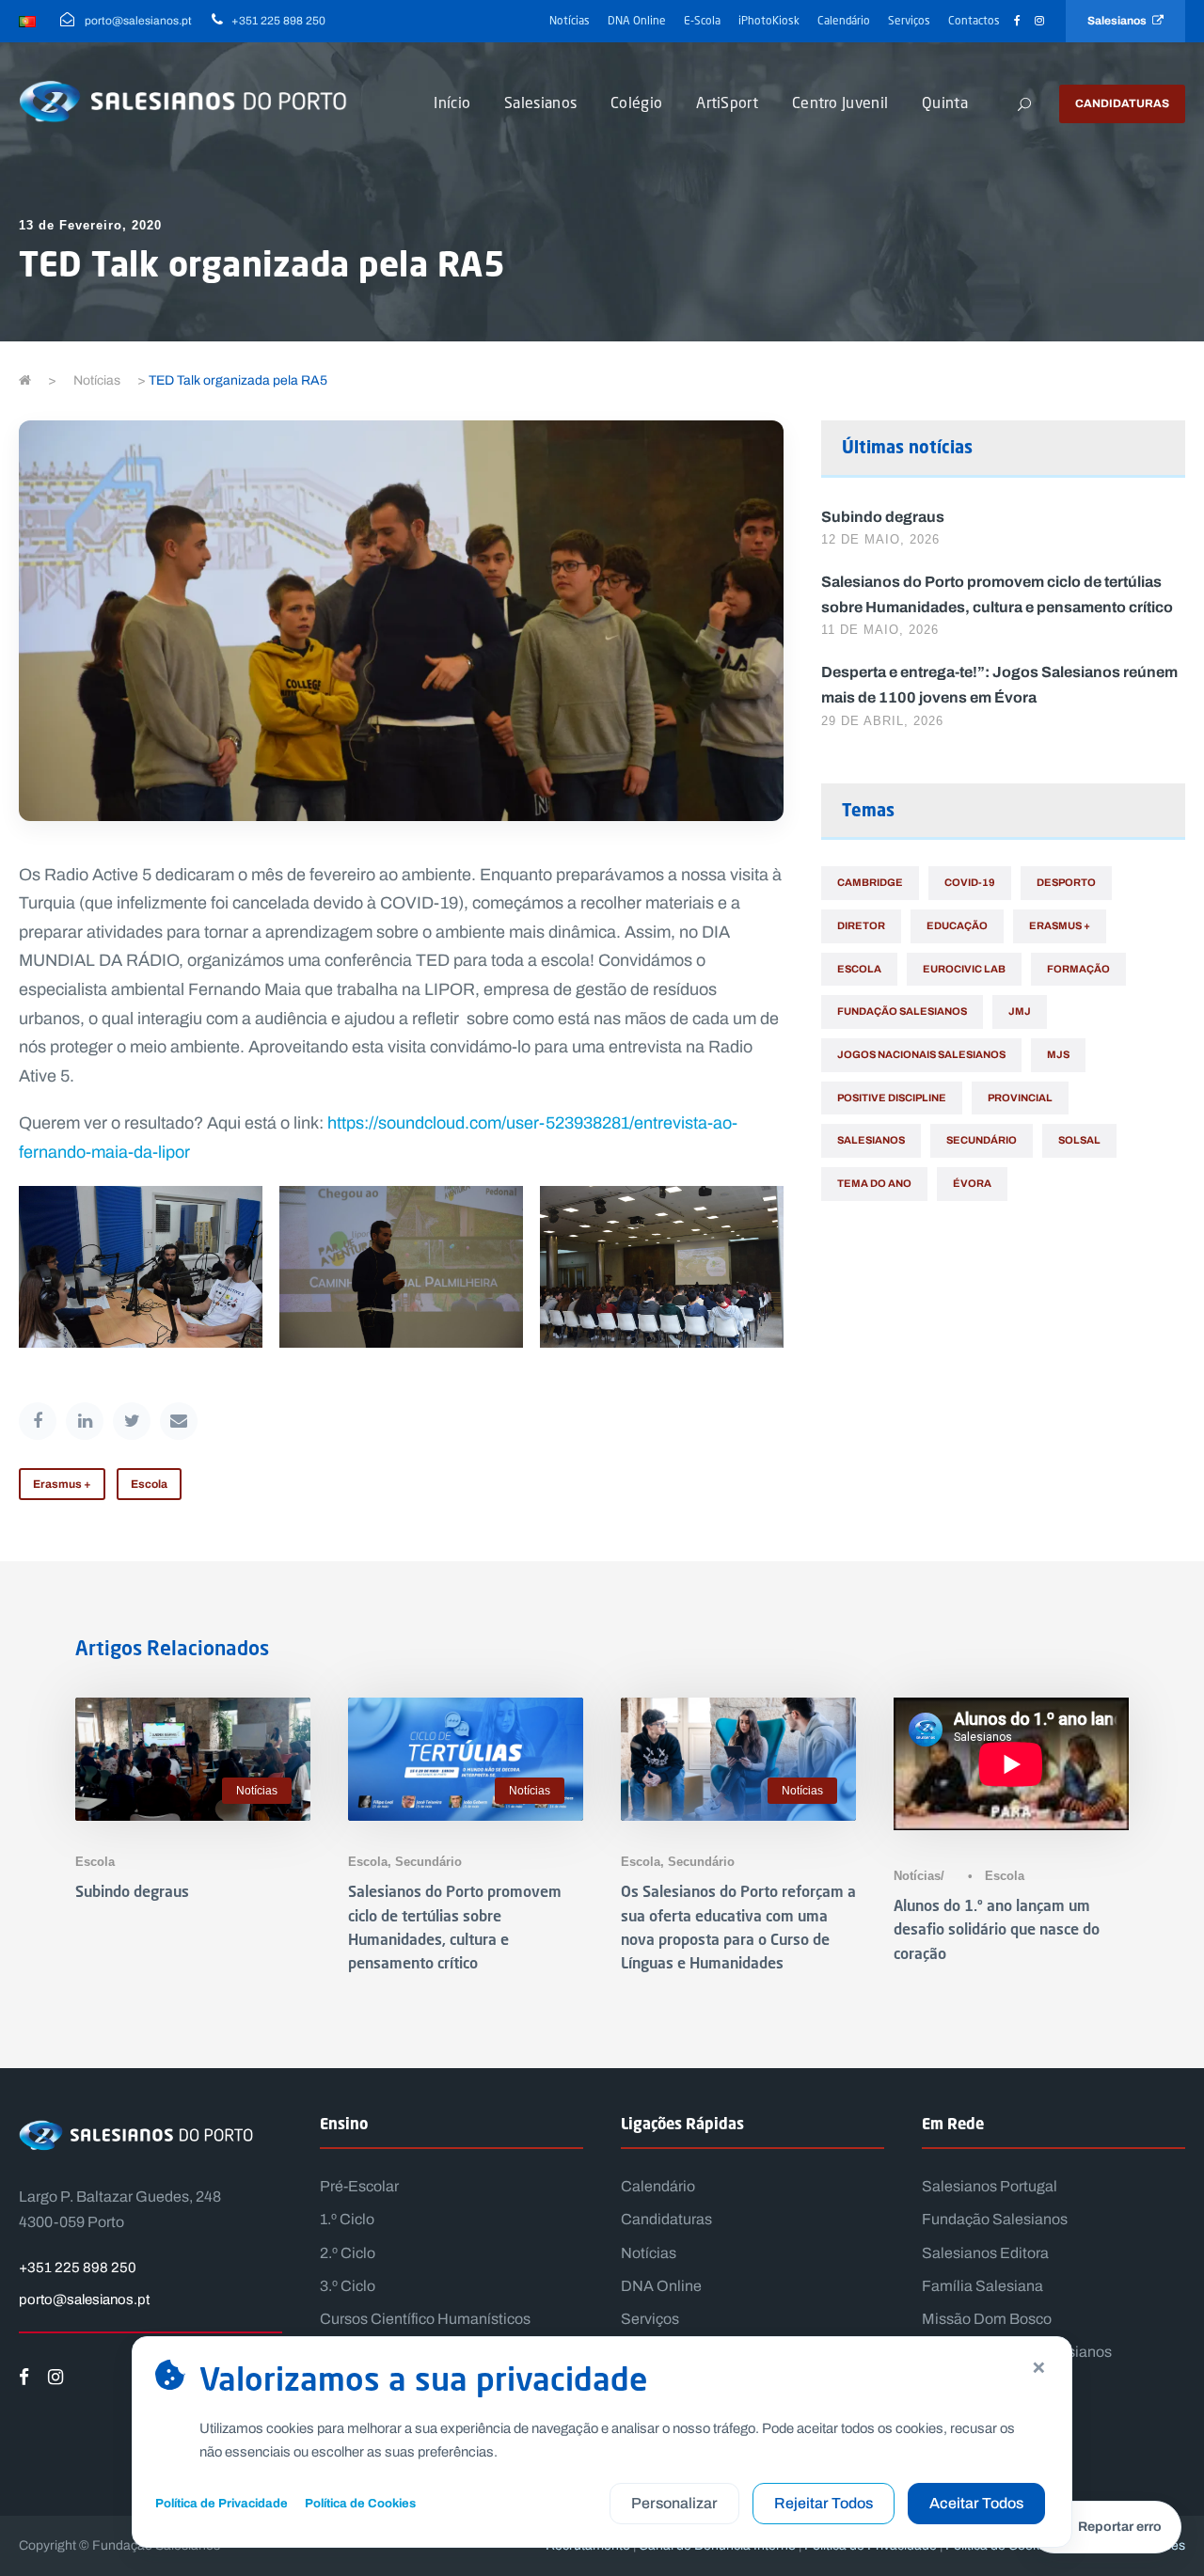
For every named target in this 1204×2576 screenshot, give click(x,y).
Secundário (982, 1140)
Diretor (861, 925)
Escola (149, 1484)
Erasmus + (62, 1484)
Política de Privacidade (222, 2503)
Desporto (1066, 882)
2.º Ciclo (348, 2253)
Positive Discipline (892, 1098)
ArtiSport (727, 102)
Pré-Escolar (359, 2186)
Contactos (974, 20)
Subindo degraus (883, 516)
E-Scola (702, 20)
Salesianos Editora (985, 2253)
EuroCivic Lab (964, 969)
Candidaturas (1122, 103)
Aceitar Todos (976, 2503)
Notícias (570, 20)
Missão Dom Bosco (987, 2319)
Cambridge (870, 882)
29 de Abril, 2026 (882, 721)
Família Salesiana (982, 2286)
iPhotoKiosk (769, 20)
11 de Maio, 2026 (880, 630)
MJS (1058, 1054)
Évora (972, 1183)
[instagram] (1039, 21)
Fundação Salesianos (902, 1011)
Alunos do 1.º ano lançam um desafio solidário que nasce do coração (997, 1928)
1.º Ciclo (347, 2219)
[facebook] (1017, 21)
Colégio (636, 102)
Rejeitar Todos (824, 2503)
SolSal (1079, 1140)
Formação (1078, 969)
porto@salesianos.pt (84, 2299)
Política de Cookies (360, 2503)
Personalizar (674, 2503)
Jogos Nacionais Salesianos (921, 1054)
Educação (957, 925)
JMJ (1020, 1011)
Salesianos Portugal (990, 2186)
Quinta (945, 102)
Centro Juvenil (840, 102)
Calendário (844, 20)
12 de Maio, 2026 (880, 539)
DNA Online (637, 20)
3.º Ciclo (348, 2286)
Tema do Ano (874, 1183)
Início (452, 102)
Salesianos (1120, 21)
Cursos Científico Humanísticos (425, 2319)
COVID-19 (970, 882)
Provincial (1020, 1098)
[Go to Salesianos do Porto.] (25, 380)
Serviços (909, 20)
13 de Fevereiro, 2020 (90, 225)
